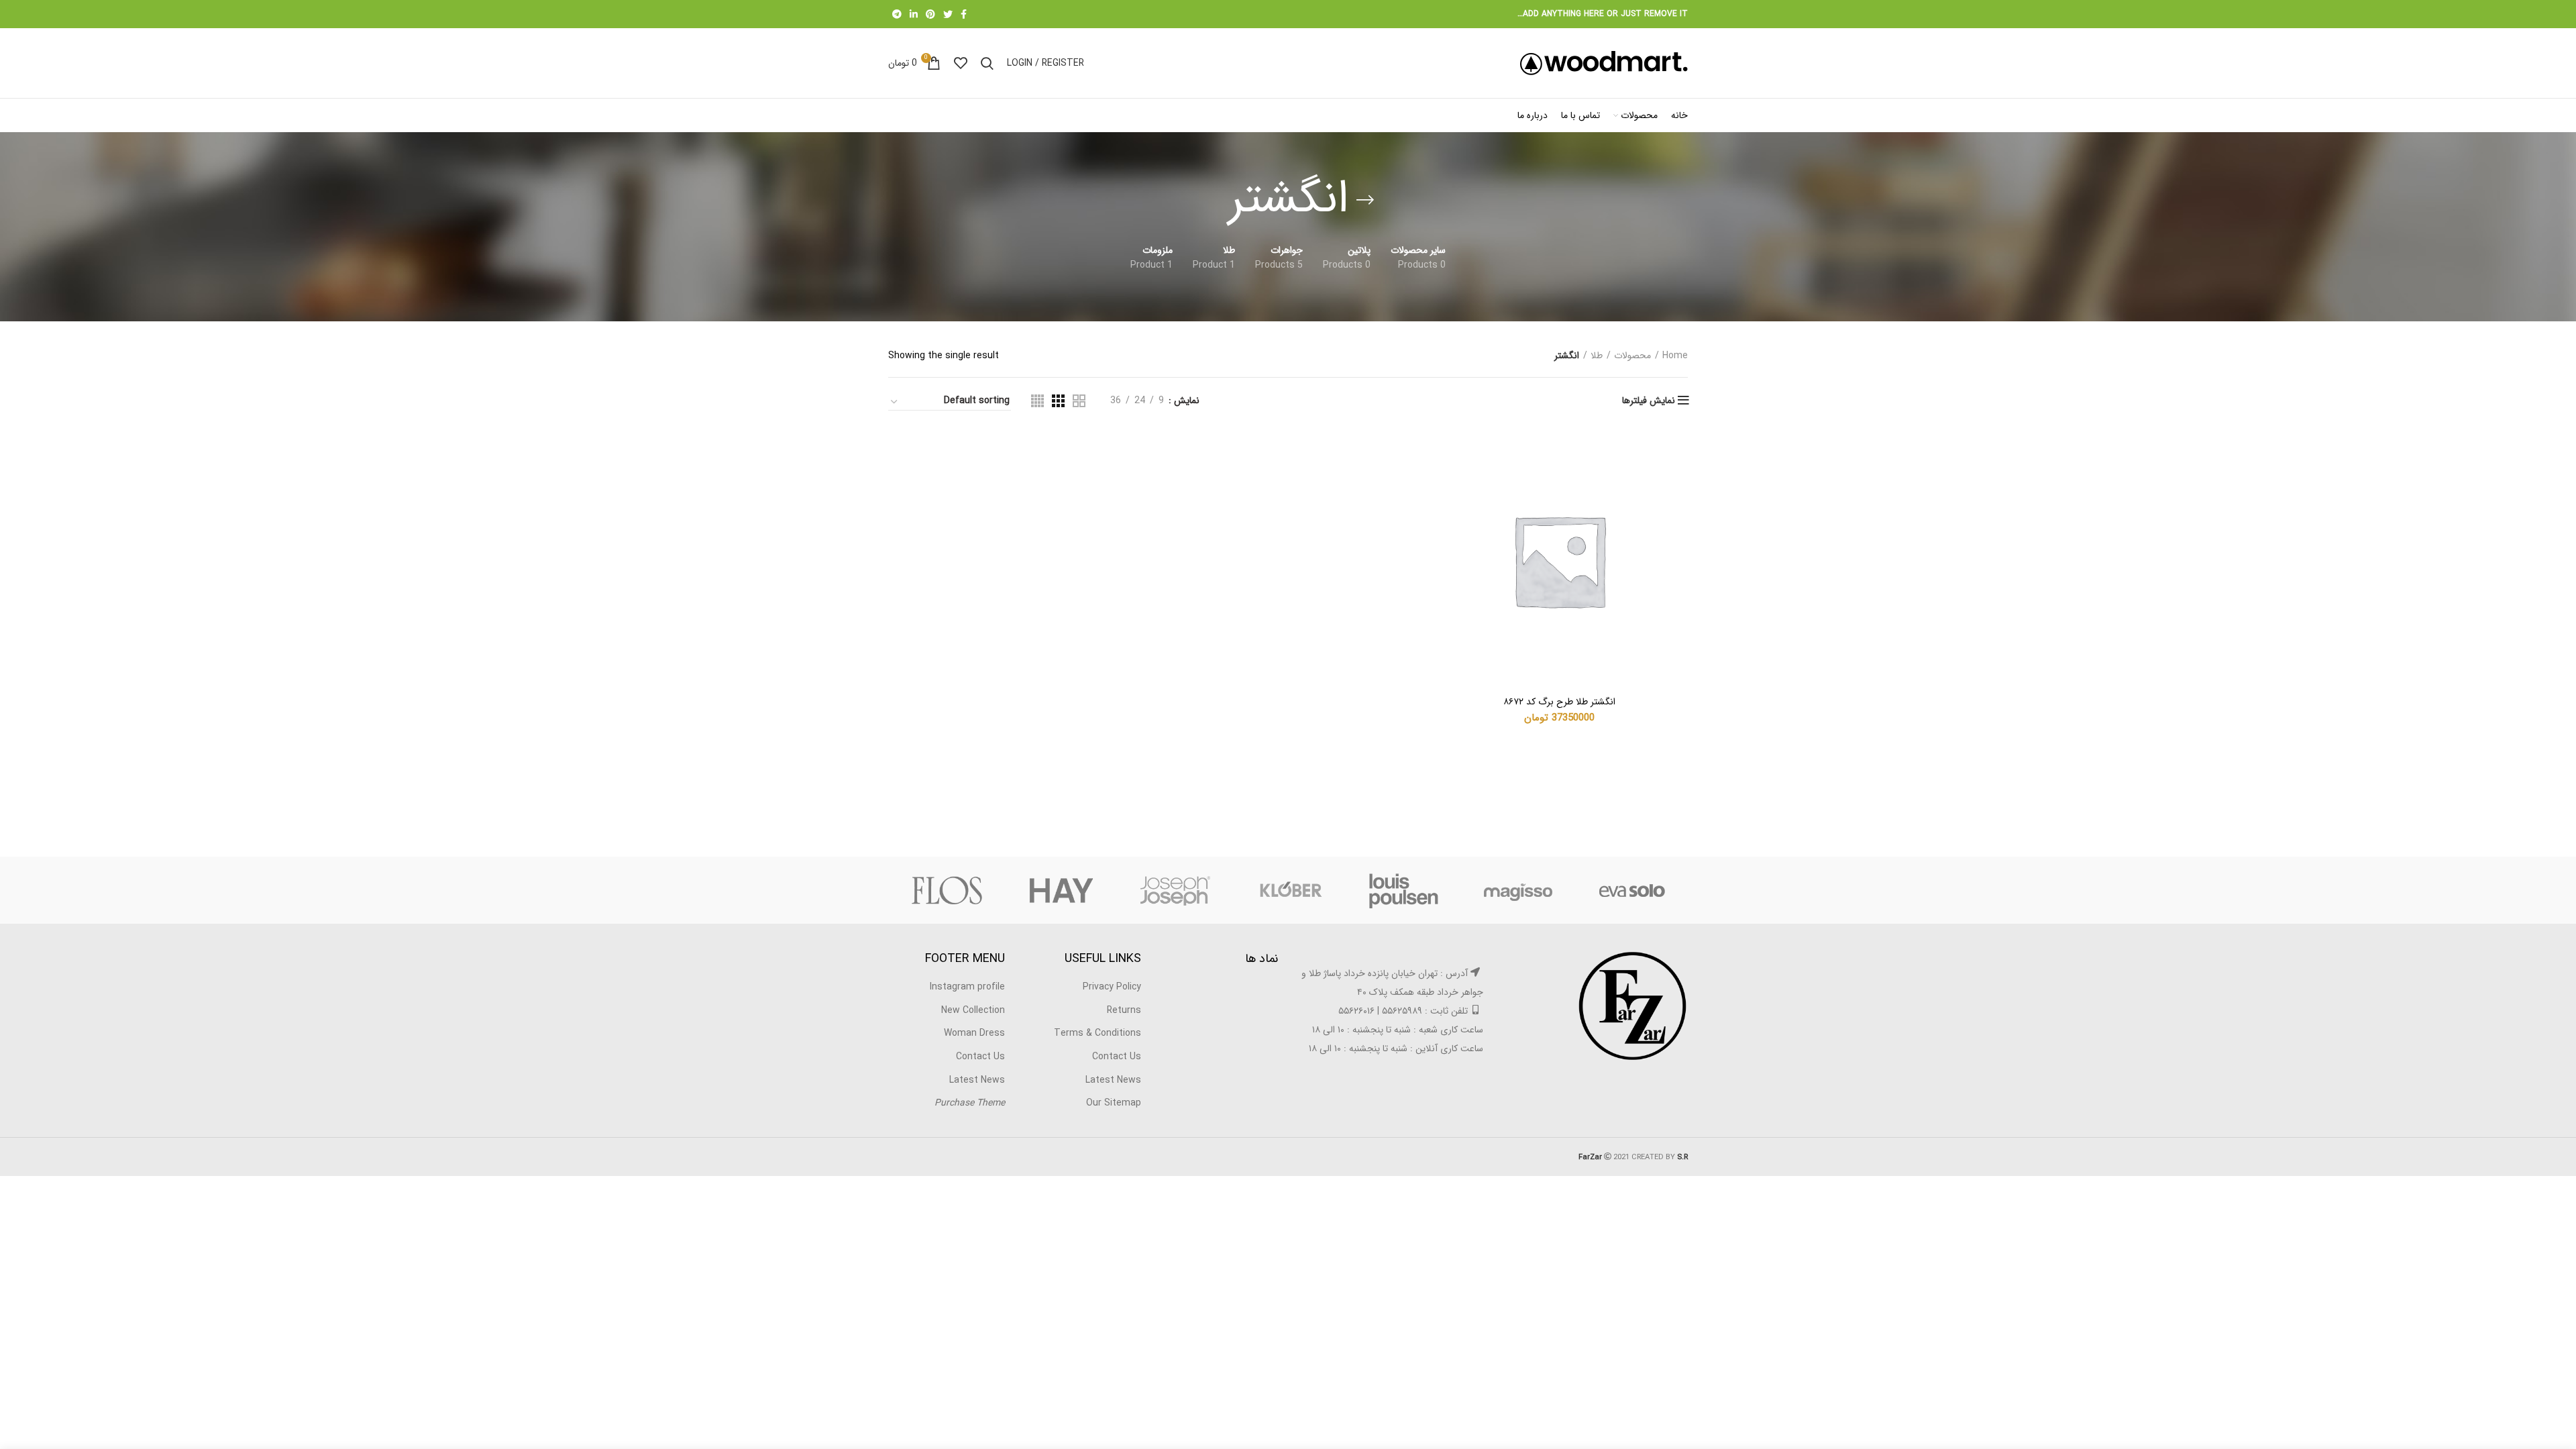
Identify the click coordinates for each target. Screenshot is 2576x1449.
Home (1675, 356)
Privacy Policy (1112, 987)
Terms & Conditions (1097, 1033)
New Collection (973, 1010)
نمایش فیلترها (1649, 400)
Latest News (1113, 1080)
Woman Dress (974, 1033)
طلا (1597, 356)
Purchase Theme (970, 1103)
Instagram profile (967, 987)
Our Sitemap (1114, 1103)
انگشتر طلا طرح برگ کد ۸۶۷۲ (1559, 702)
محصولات (1632, 356)
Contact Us (1117, 1057)
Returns (1124, 1010)
